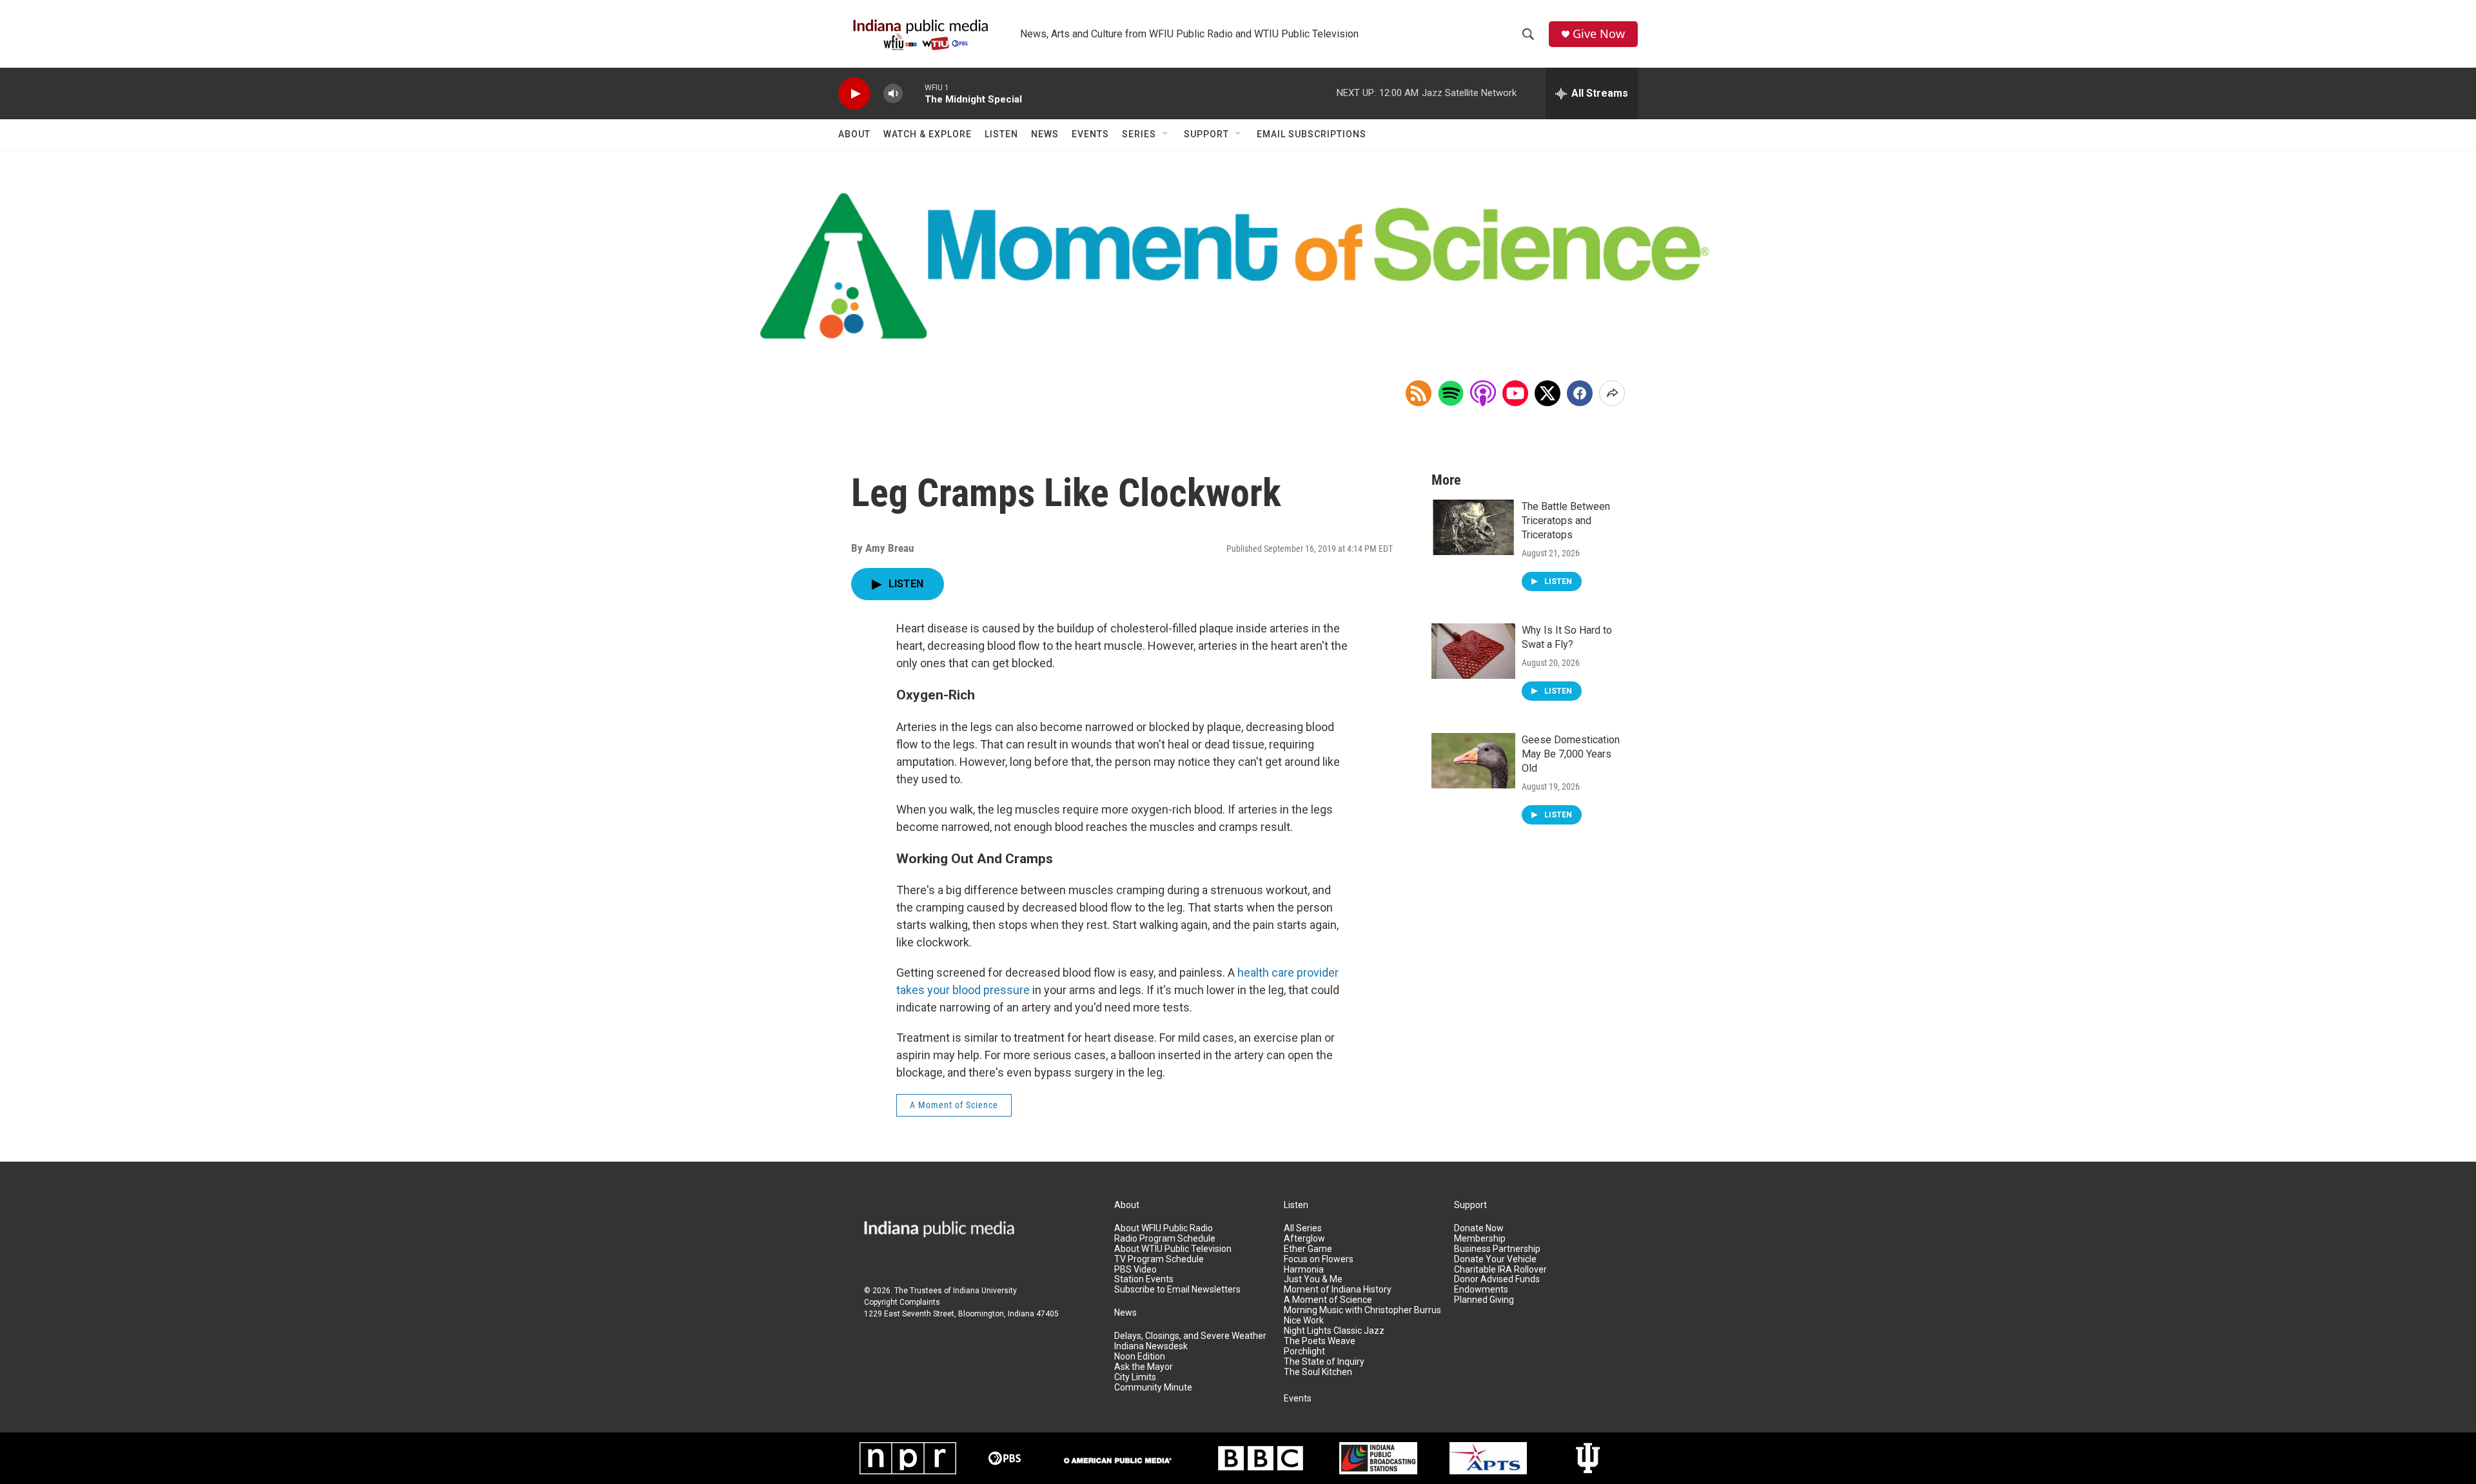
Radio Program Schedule (1165, 1239)
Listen (1001, 134)
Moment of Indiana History (1338, 1290)
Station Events (1144, 1279)
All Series (1303, 1228)
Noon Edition (1140, 1357)
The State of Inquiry (1324, 1362)
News (1045, 134)
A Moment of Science (954, 1105)
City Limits (1135, 1377)
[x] (1547, 393)
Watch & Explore (928, 134)
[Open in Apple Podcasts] (1483, 393)
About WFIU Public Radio (1164, 1228)
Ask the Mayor (1144, 1367)
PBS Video (1135, 1270)
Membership (1480, 1239)
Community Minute (1153, 1388)
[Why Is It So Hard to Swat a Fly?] (1473, 651)
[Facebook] (1580, 393)
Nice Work (1304, 1321)
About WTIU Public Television (1173, 1249)
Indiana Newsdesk (1151, 1346)
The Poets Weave (1320, 1341)
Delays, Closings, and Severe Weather (1190, 1336)
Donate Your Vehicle (1495, 1259)
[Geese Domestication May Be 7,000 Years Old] (1473, 761)
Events (1090, 134)
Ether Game (1308, 1249)
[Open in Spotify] (1451, 393)
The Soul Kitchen (1318, 1372)
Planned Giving (1484, 1300)
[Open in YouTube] (1515, 393)
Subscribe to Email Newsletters (1177, 1290)
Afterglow (1304, 1239)
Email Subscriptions (1312, 134)
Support (1206, 134)
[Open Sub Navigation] (1166, 134)
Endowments (1481, 1290)
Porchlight (1304, 1352)
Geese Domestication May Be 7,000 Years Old (1571, 754)
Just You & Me (1313, 1279)
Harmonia (1304, 1270)
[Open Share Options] (1612, 393)
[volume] (893, 94)
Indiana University (985, 1291)
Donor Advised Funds (1497, 1279)
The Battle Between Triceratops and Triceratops (1566, 521)
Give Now (1599, 34)
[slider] (914, 93)
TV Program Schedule (1159, 1259)
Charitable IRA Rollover (1500, 1270)
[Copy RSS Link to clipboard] (1419, 393)
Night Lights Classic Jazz (1334, 1331)
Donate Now (1479, 1228)
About (854, 134)
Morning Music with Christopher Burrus (1362, 1310)
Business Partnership (1497, 1249)
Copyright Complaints (902, 1302)
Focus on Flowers (1319, 1259)
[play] (854, 94)
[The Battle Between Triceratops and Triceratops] (1473, 527)
